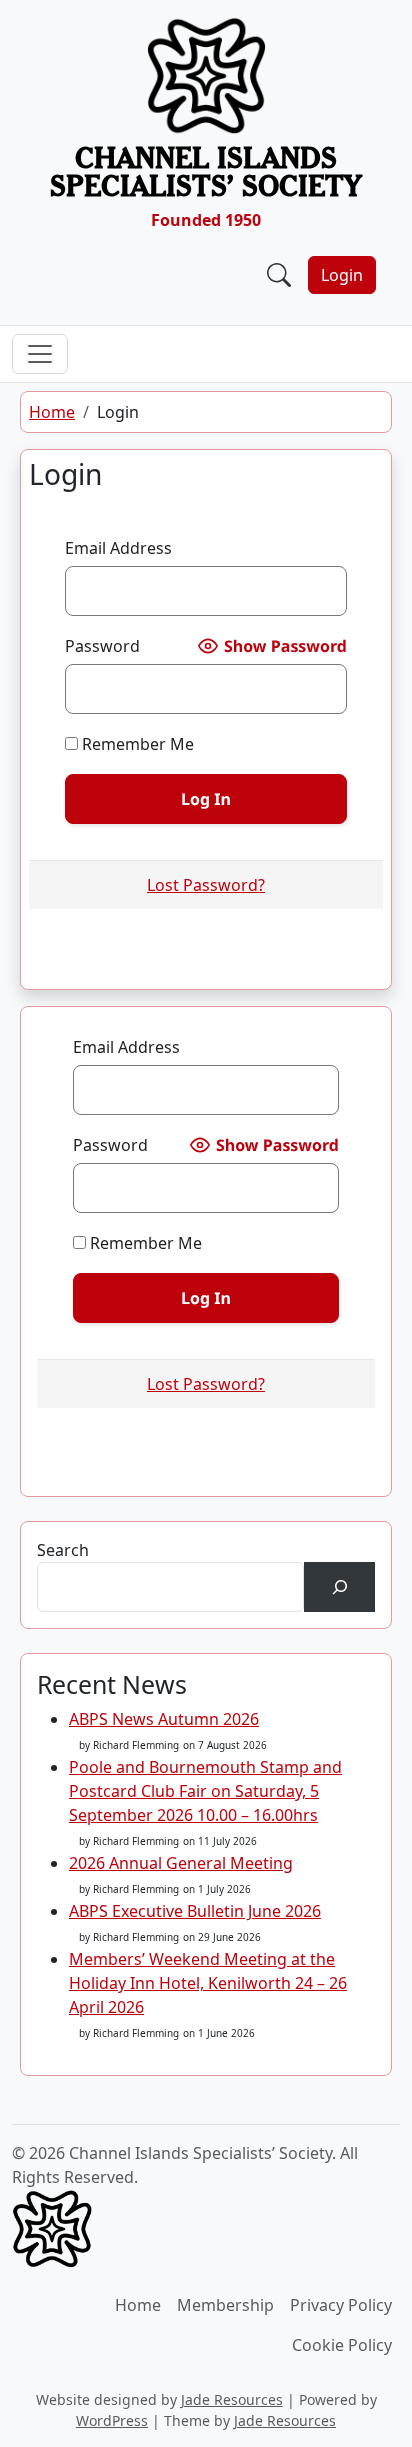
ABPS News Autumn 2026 (164, 1719)
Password (102, 646)
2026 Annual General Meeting (181, 1863)
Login (342, 275)
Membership (225, 2305)
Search (63, 1550)
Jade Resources (232, 2399)
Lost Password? (206, 885)
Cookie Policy (342, 2345)
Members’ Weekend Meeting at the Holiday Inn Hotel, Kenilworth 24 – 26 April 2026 (208, 1983)
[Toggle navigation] (40, 354)
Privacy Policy (341, 2305)
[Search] (339, 1586)
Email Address (118, 548)
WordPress (112, 2420)
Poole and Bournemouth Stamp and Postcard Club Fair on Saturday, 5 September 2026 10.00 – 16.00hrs (205, 1791)
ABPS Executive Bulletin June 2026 (195, 1911)
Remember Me (136, 744)
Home (52, 412)
